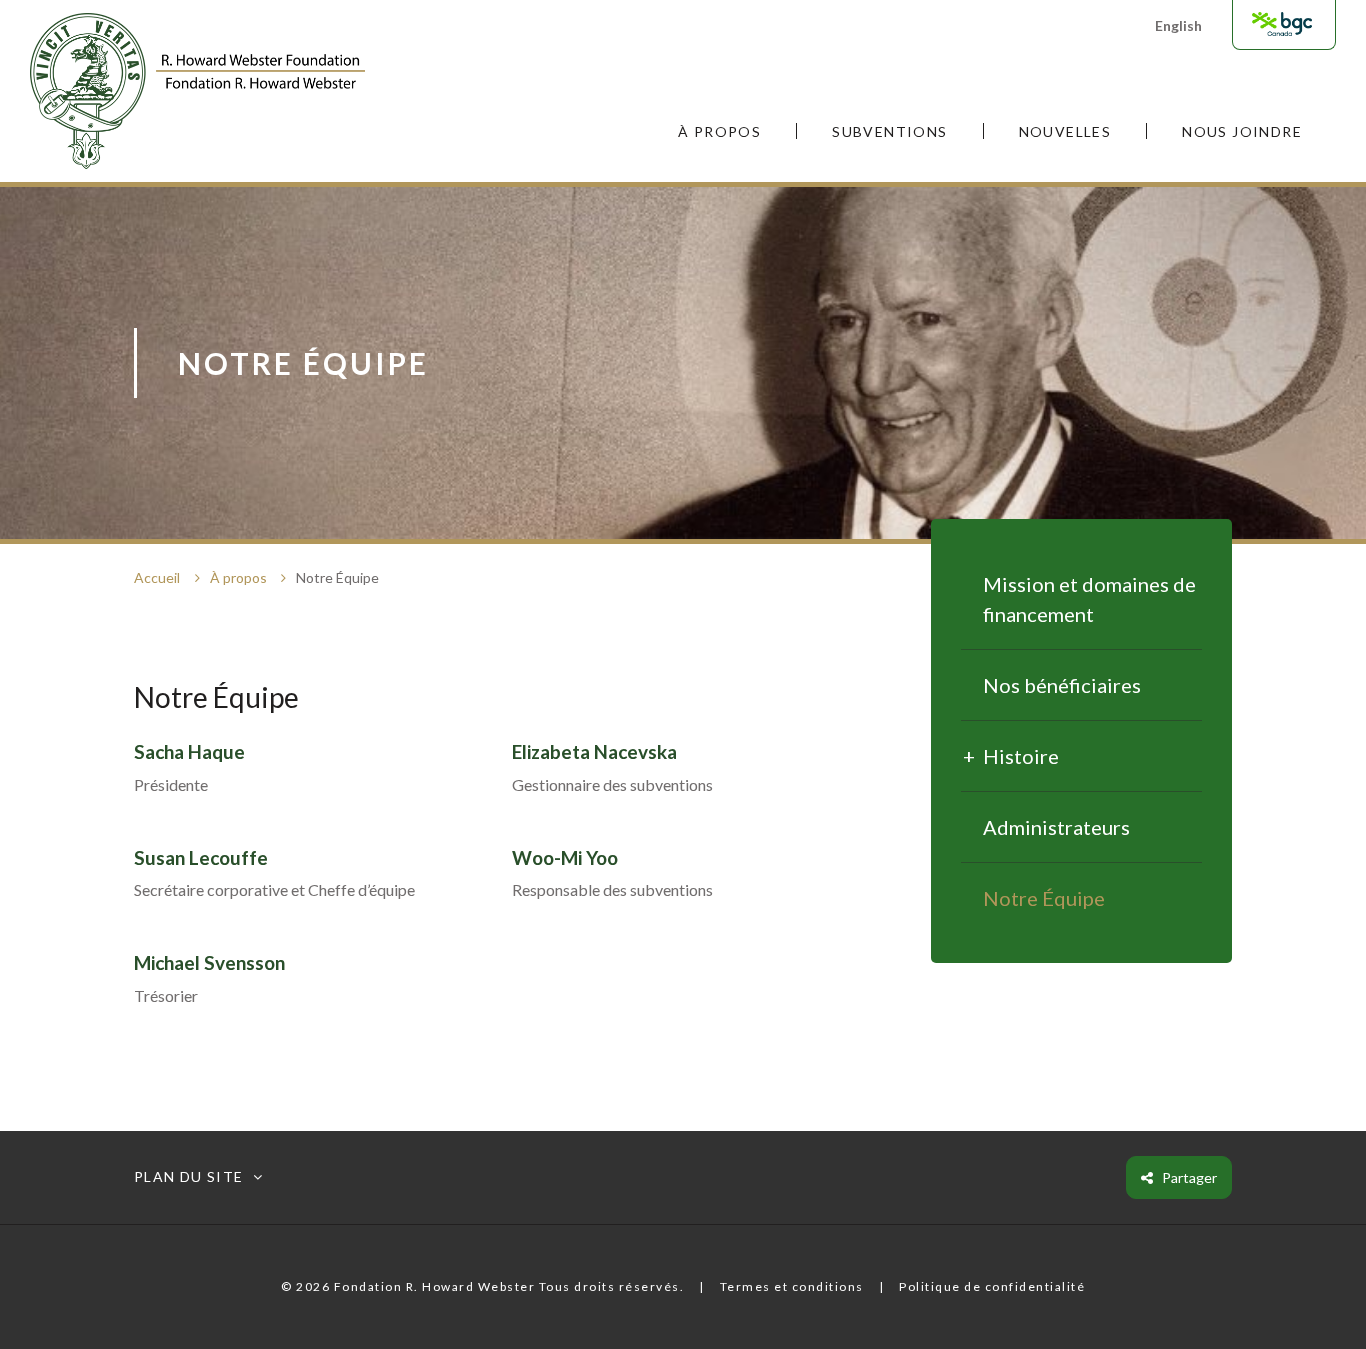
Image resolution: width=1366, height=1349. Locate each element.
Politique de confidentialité (992, 1286)
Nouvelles (1065, 131)
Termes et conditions (792, 1286)
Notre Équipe (1044, 898)
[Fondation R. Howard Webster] (197, 90)
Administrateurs (1056, 827)
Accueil (157, 577)
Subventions (889, 131)
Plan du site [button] (189, 1177)
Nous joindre (1242, 131)
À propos (719, 131)
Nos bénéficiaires (1062, 685)
